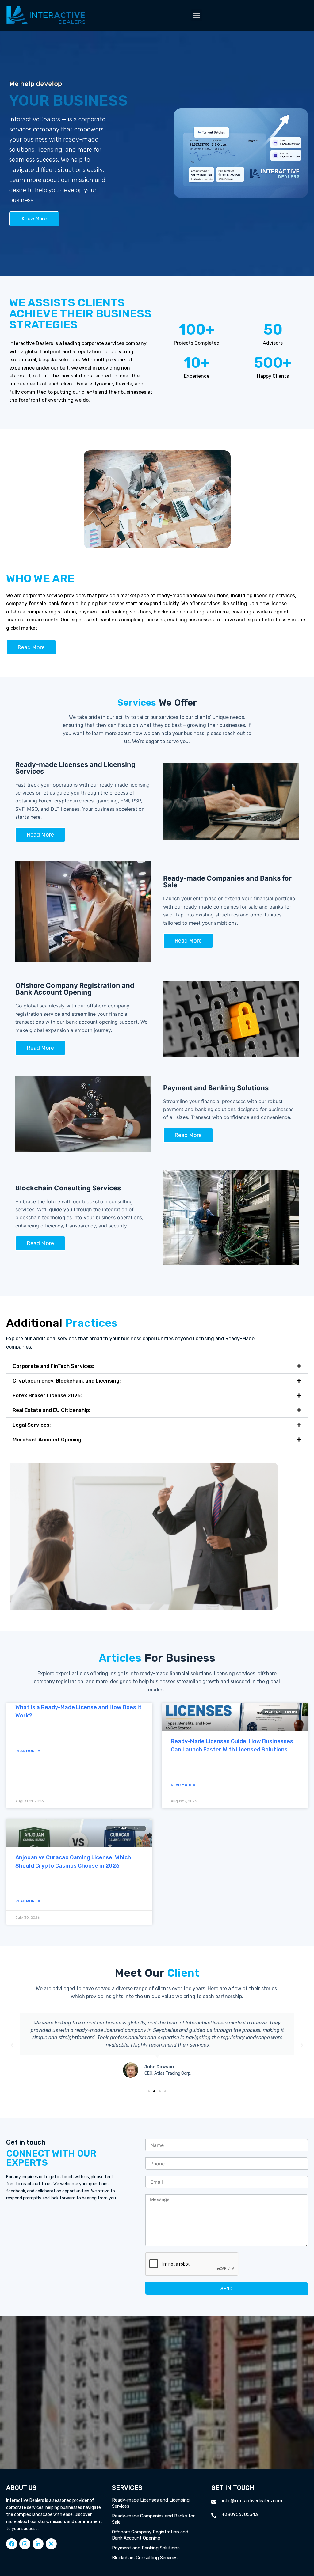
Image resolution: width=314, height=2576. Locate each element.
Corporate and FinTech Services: (53, 1366)
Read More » (28, 1751)
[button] (197, 15)
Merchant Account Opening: (48, 1440)
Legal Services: (32, 1425)
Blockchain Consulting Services (145, 2558)
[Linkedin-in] (38, 2544)
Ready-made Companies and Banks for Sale (153, 2519)
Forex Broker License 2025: (47, 1395)
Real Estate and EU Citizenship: (51, 1410)
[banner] (157, 1993)
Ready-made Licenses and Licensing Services (151, 2503)
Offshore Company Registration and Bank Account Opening (150, 2535)
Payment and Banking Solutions (146, 2548)
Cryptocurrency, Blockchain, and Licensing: (67, 1381)
